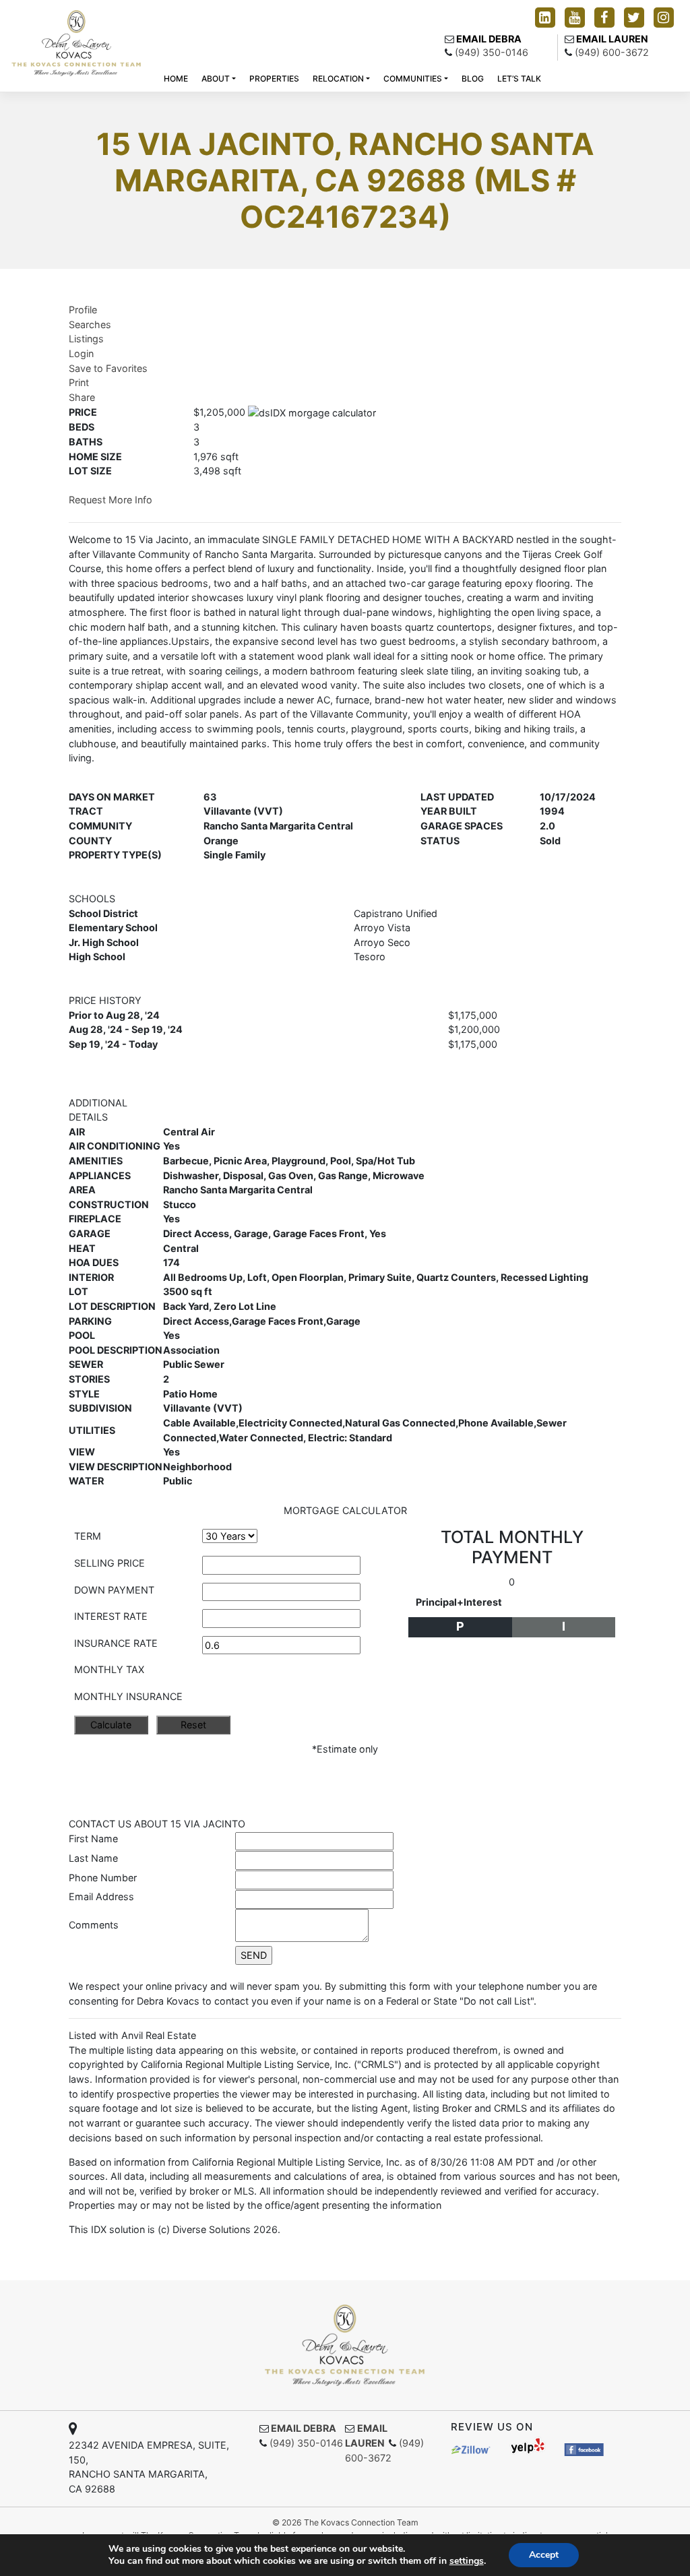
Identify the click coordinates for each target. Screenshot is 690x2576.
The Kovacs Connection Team (361, 2522)
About (216, 78)
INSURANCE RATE (116, 1643)
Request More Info (111, 500)
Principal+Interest (459, 1602)
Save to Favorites (108, 368)
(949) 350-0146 (492, 52)
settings (467, 2561)
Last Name (93, 1858)
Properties (274, 78)
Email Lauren (612, 39)
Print (79, 382)
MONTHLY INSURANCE (128, 1696)
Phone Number (103, 1878)
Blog (473, 78)
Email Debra (489, 39)
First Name (93, 1839)
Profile (83, 310)
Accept (544, 2555)
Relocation (338, 78)
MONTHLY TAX (109, 1669)
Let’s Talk (519, 78)
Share (82, 397)
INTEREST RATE (111, 1616)
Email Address (101, 1896)
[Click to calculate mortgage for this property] (312, 413)
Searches (90, 324)
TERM (88, 1536)
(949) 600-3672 (612, 52)
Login (81, 353)
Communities (413, 78)
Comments (94, 1925)
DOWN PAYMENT (114, 1590)
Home (176, 78)
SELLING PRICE (109, 1563)
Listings (86, 339)
